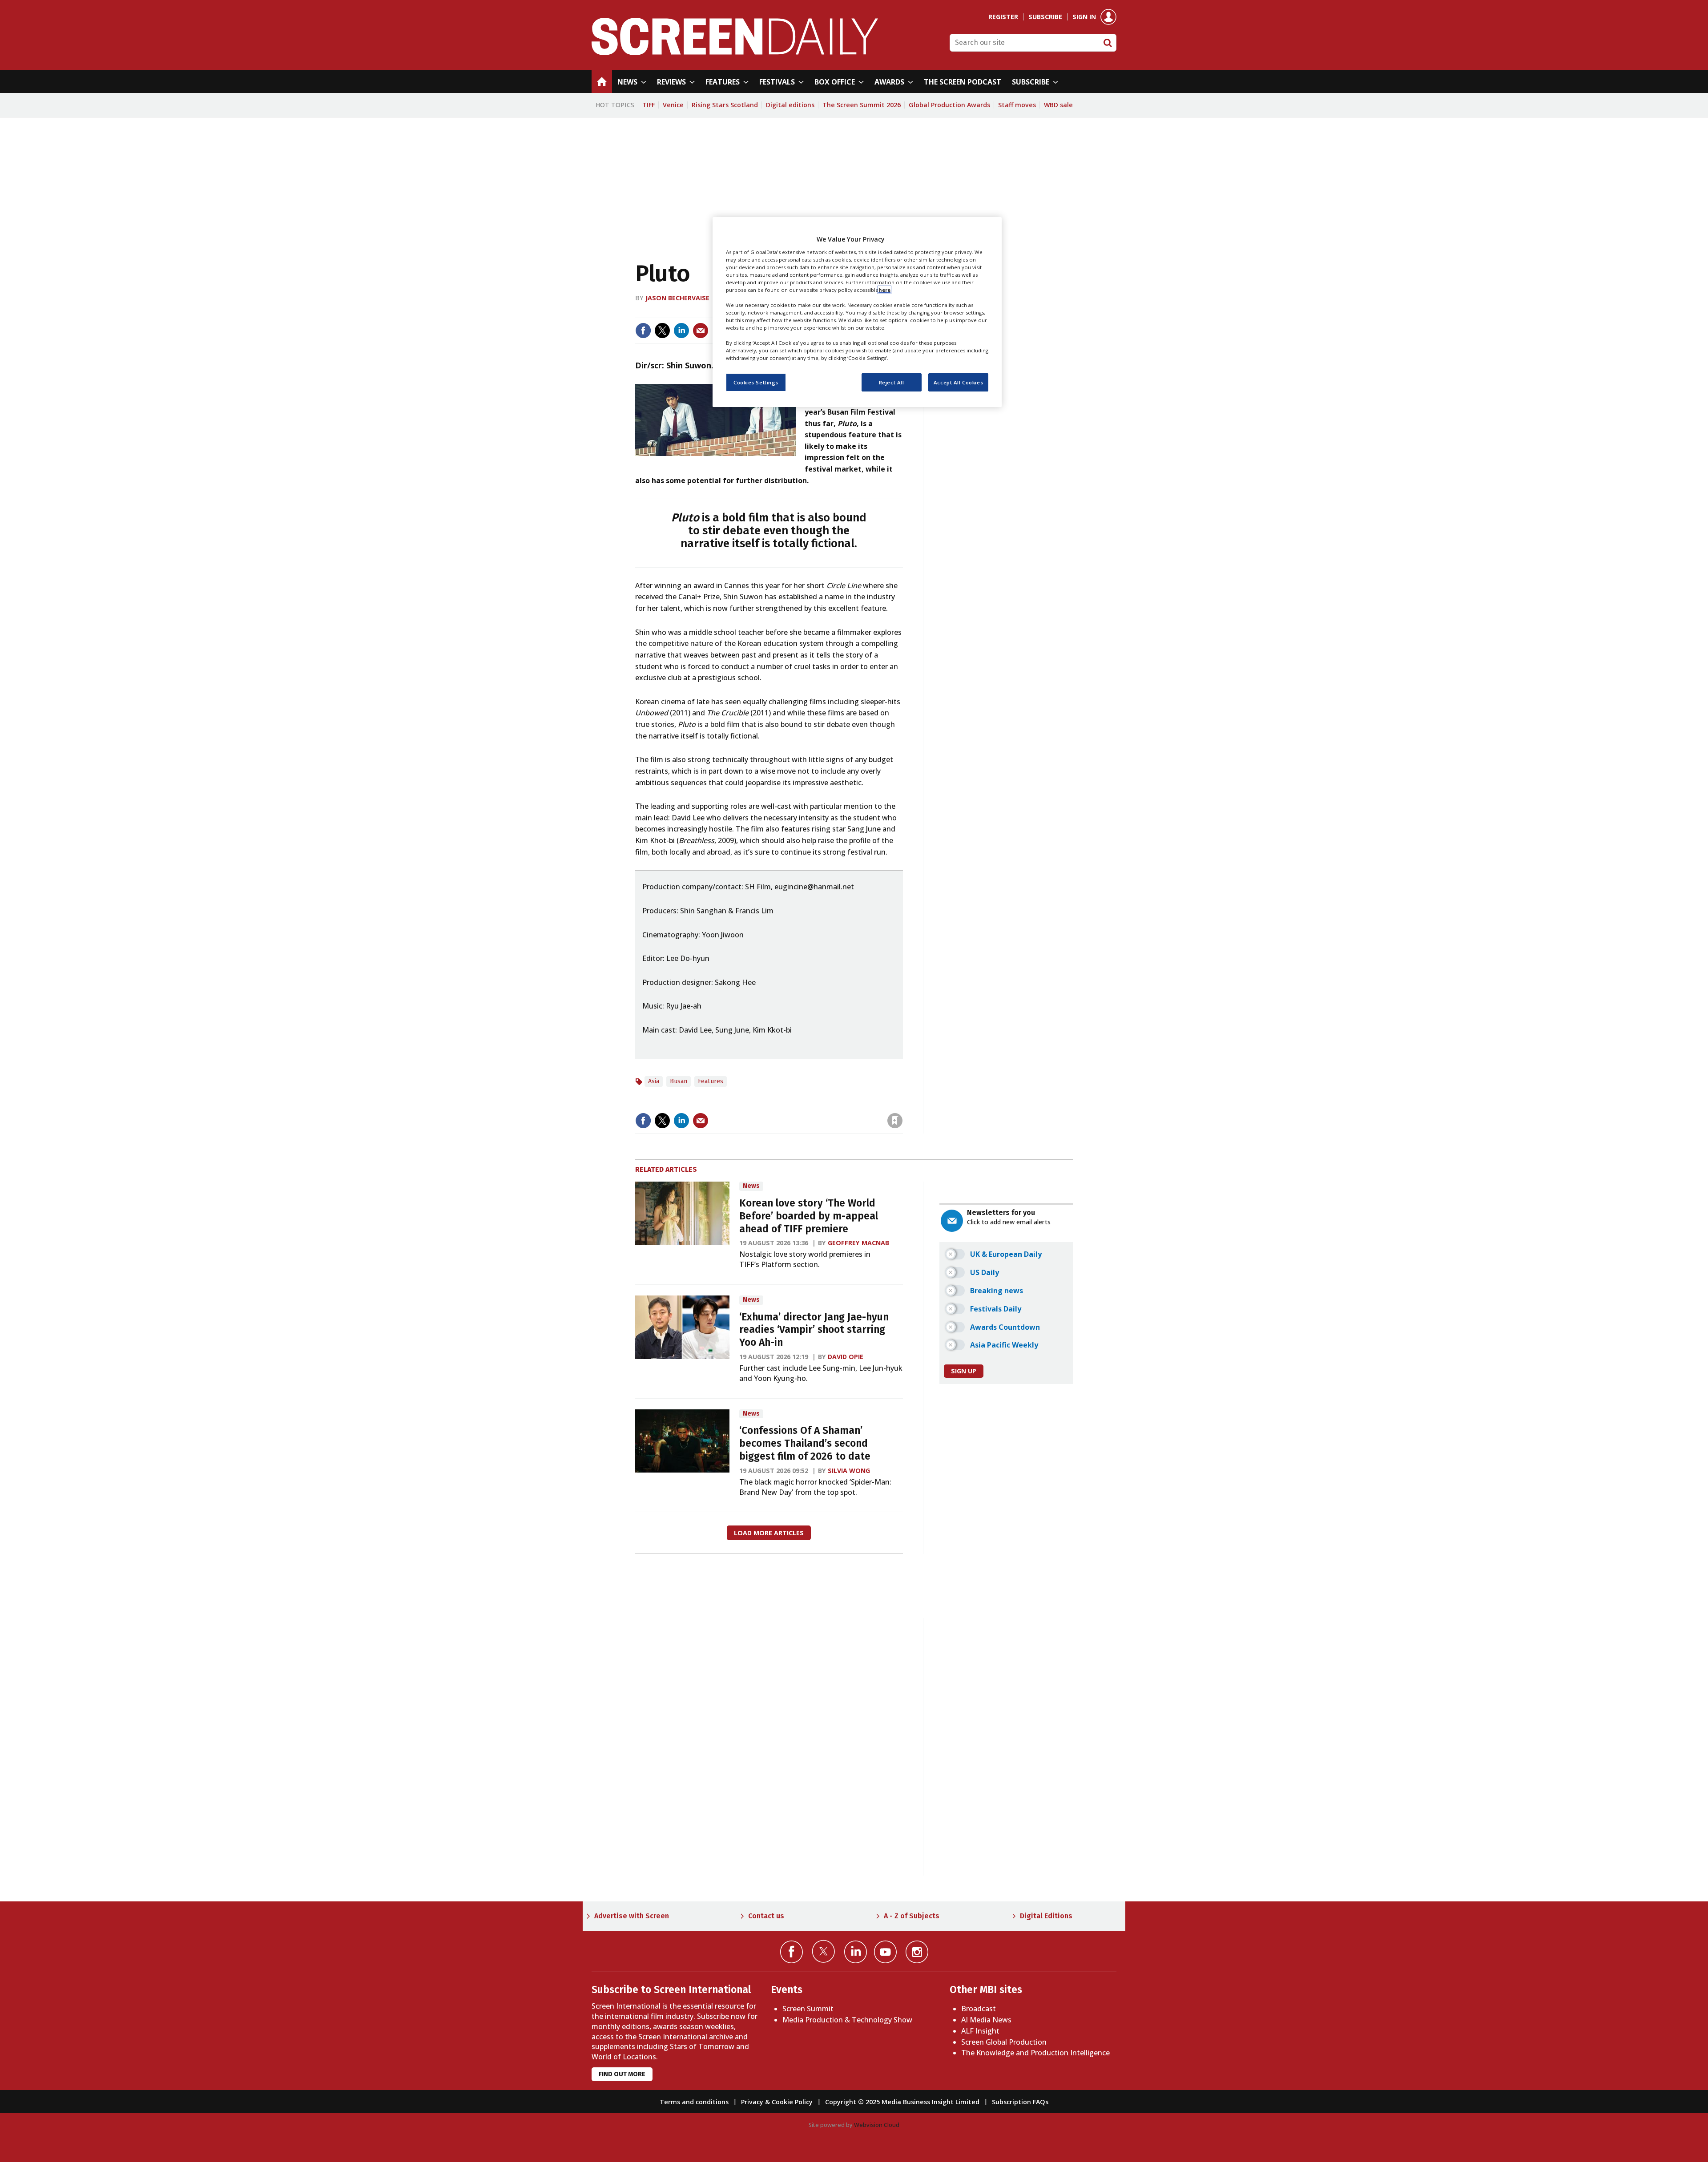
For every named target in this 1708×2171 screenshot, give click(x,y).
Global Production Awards (949, 105)
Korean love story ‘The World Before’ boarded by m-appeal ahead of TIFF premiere (809, 1216)
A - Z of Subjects (912, 1916)
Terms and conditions (694, 2102)
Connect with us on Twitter (824, 1951)
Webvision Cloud (877, 2125)
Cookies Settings (756, 382)
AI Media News (986, 2020)
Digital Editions (1046, 1916)
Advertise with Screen (632, 1916)
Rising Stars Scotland (725, 105)
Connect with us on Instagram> (917, 1952)
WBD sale (1058, 105)
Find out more (622, 2074)
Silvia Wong (849, 1471)
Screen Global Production (1004, 2042)
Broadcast (979, 2009)
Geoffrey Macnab (858, 1243)
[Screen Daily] (735, 52)
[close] (902, 1102)
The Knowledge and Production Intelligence (1035, 2053)
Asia (654, 1081)
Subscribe (1045, 17)
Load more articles (769, 1533)
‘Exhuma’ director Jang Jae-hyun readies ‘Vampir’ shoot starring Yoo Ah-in (814, 1330)
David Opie (846, 1357)
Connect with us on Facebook (792, 1952)
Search (1108, 43)
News (751, 1186)
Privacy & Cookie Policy (777, 2102)
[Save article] (895, 1121)
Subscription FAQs (1020, 2102)
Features (711, 1081)
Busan (679, 1081)
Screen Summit (808, 2009)
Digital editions (790, 105)
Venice (673, 105)
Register (1003, 17)
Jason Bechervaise (677, 298)
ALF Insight (980, 2031)
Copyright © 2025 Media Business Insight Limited (902, 2102)
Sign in (1084, 17)
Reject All (892, 382)
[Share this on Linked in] (681, 331)
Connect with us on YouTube (885, 1952)
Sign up (964, 1371)
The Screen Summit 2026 (862, 105)
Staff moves (1017, 105)
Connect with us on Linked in (856, 1952)
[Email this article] (701, 331)
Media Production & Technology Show (847, 2020)
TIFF (649, 105)
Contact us (766, 1916)
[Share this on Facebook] (643, 331)
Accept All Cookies (958, 382)
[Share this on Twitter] (662, 331)
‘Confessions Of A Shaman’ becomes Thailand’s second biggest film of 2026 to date (805, 1443)
